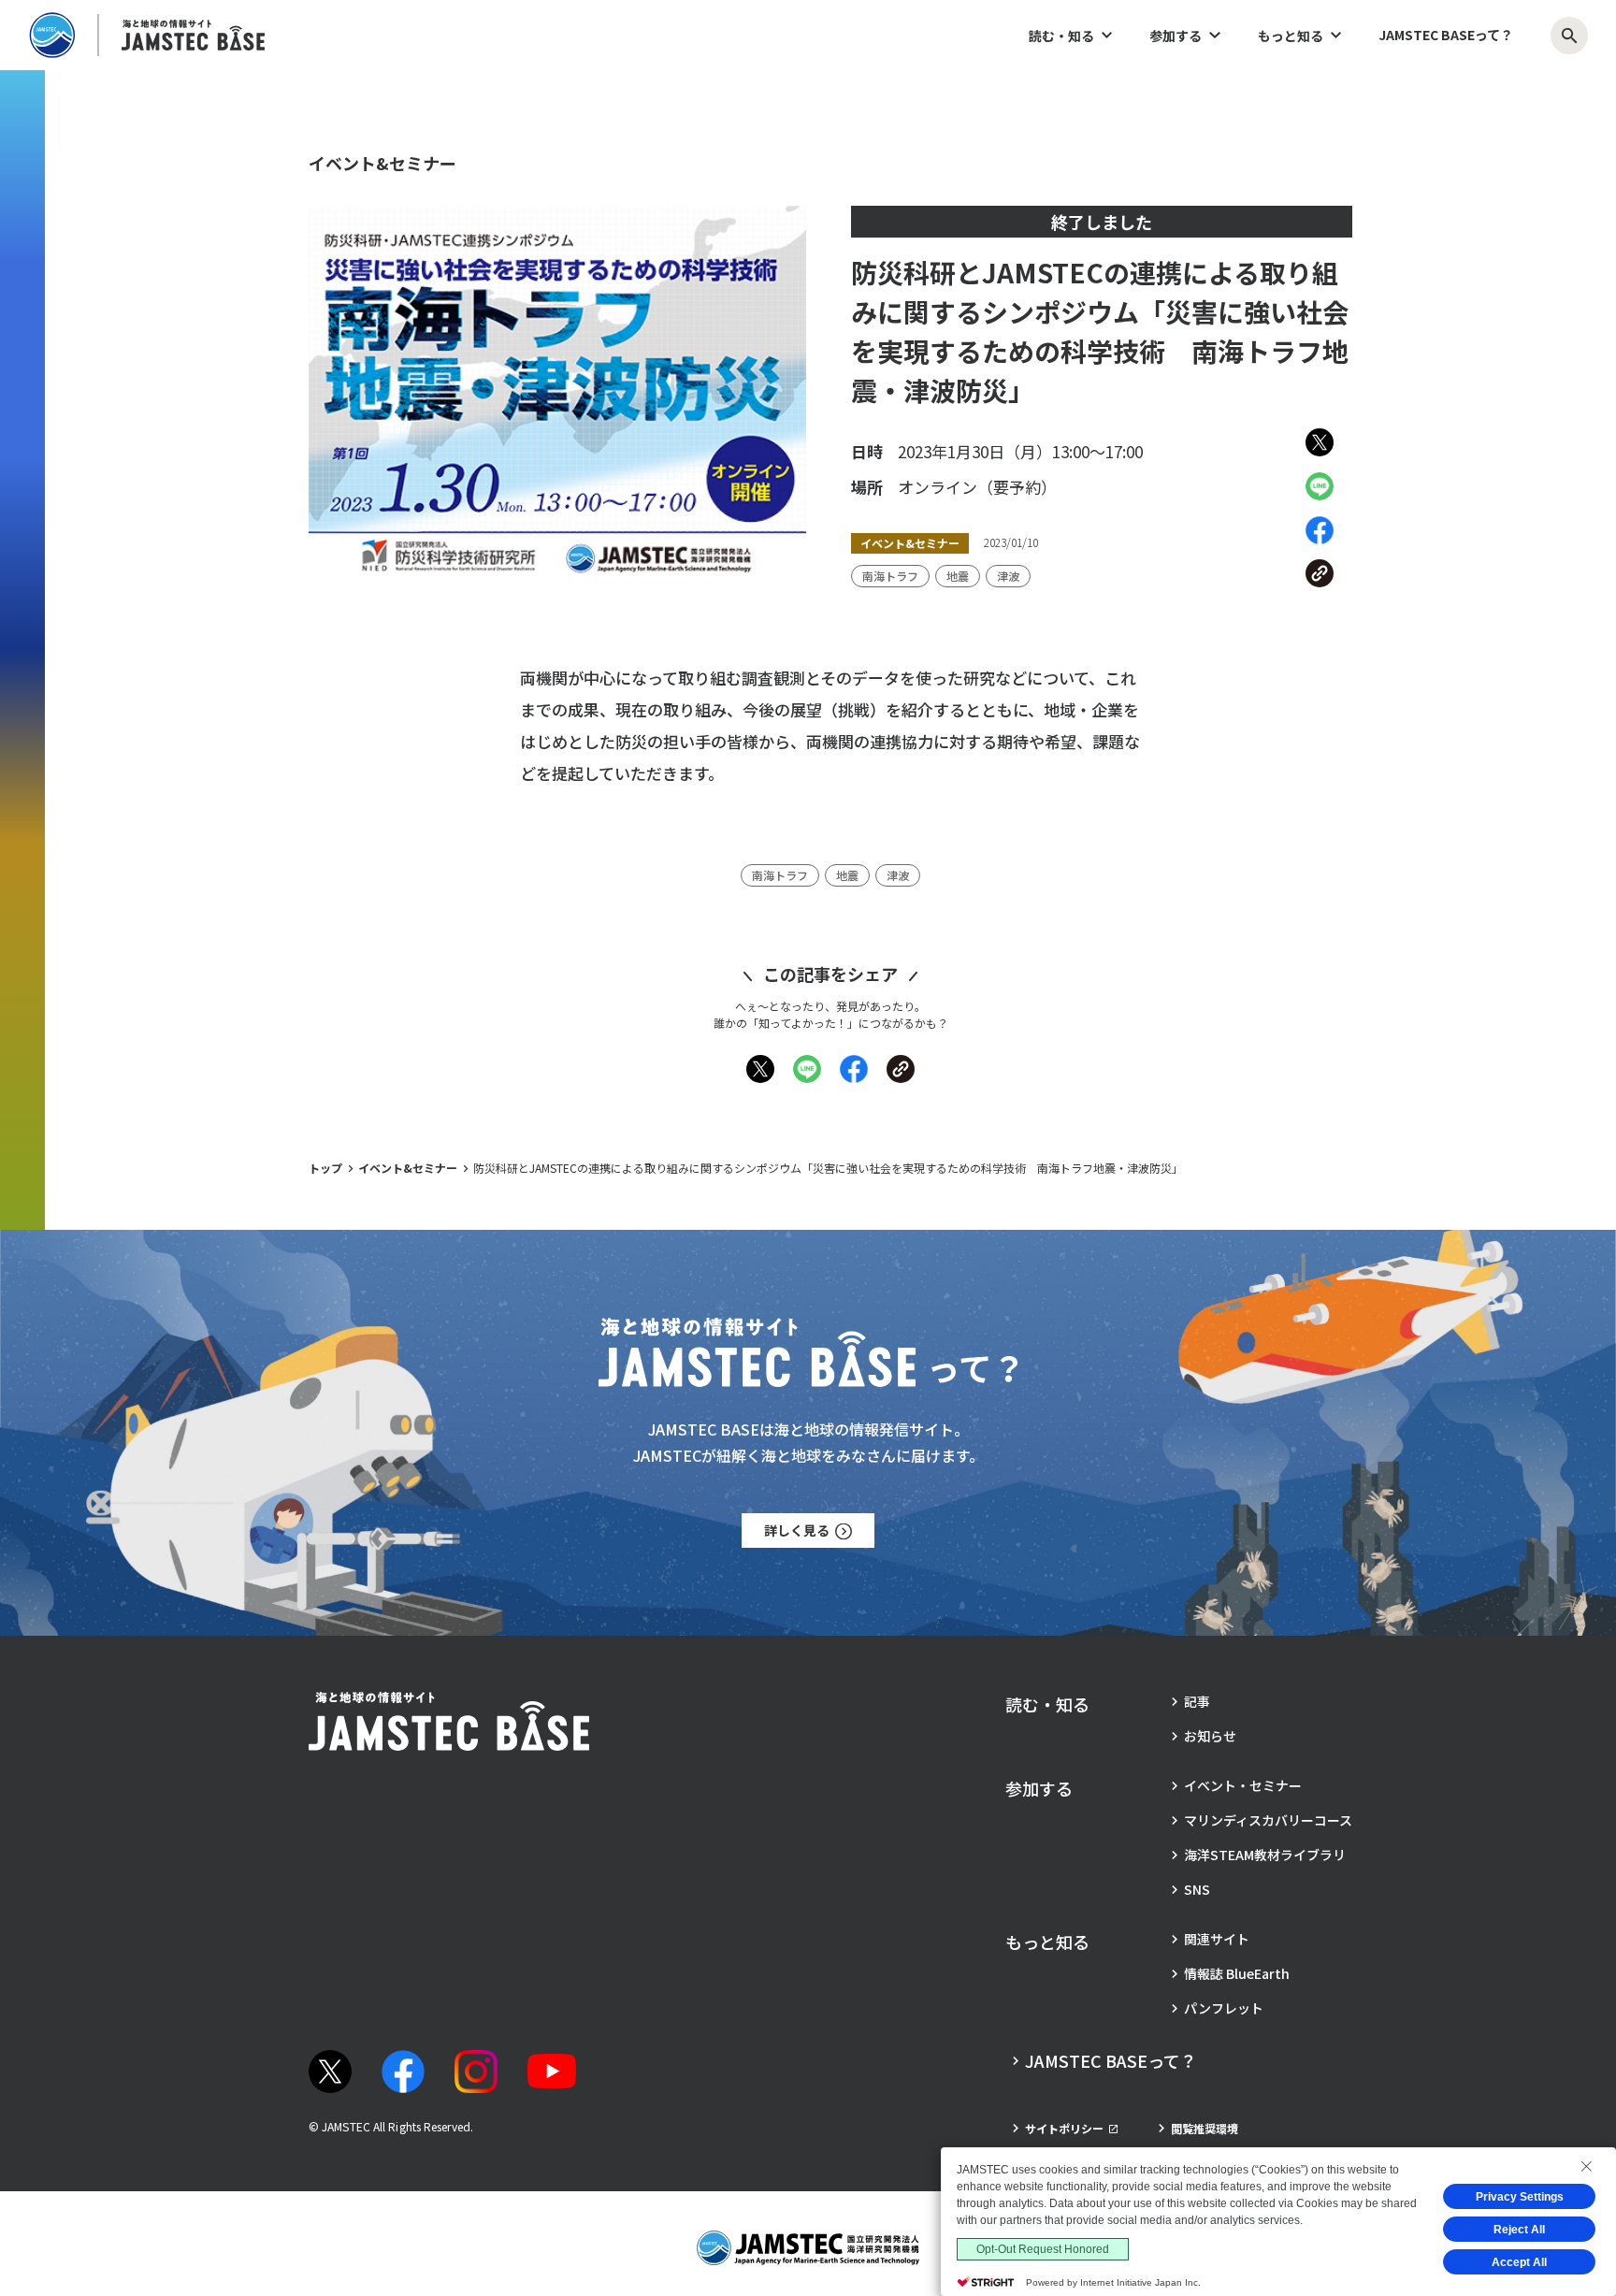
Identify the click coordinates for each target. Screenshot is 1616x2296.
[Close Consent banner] (1586, 2166)
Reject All (1519, 2230)
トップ (325, 1168)
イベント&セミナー (408, 1168)
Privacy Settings (1520, 2197)
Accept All (1519, 2262)
